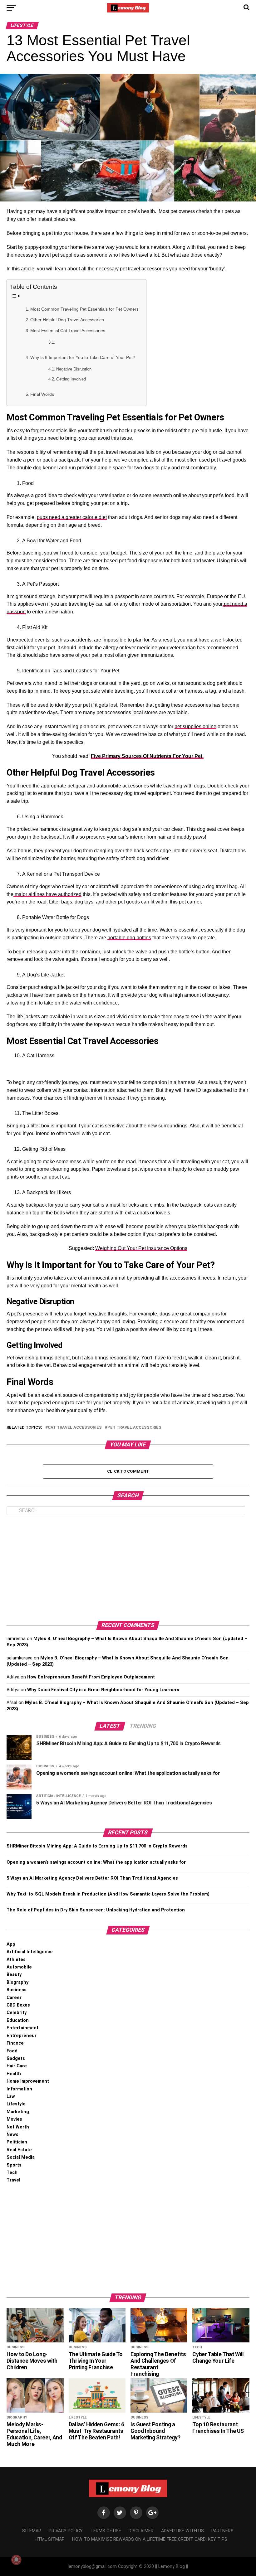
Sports (14, 2165)
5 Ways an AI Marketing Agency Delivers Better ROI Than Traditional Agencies (92, 1878)
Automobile (19, 1967)
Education (18, 2020)
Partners (222, 2531)
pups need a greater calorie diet (72, 517)
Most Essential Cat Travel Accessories (69, 331)
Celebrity (17, 2013)
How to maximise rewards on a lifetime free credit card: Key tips (150, 2539)
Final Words (43, 394)
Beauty (14, 1975)
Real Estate (19, 2150)
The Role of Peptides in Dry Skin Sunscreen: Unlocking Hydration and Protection (96, 1910)
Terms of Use (106, 2531)
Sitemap (32, 2531)
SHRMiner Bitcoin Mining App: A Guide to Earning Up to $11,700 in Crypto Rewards (97, 1846)
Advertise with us (182, 2531)
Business (17, 1990)
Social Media (21, 2157)
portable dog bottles (129, 938)
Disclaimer (141, 2531)
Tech (12, 2173)
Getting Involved (71, 379)
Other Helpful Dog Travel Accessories (68, 320)
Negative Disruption (74, 369)
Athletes (16, 1960)
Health (14, 2074)
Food (12, 2051)
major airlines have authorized (47, 894)
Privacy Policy (66, 2531)
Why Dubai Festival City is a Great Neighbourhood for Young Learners (103, 1690)
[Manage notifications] (16, 2560)
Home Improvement (28, 2081)
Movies (14, 2119)
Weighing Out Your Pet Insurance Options (141, 1248)
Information (19, 2089)
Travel (13, 2180)
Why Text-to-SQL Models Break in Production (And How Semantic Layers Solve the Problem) (108, 1894)
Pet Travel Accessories (134, 1428)
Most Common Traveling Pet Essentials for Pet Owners (85, 309)
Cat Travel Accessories (75, 1428)
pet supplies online (195, 726)
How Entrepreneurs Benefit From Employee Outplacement (91, 1677)
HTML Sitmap (50, 2539)
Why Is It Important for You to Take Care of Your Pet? (83, 357)
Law (11, 2097)
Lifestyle (16, 2104)
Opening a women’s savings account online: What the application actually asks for (96, 1862)
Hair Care (17, 2066)
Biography (17, 1982)
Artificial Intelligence (30, 1952)
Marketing (18, 2112)
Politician (17, 2142)
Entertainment (22, 2028)
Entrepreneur (22, 2036)
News (12, 2135)
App (11, 1944)
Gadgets (16, 2058)
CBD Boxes (18, 2005)
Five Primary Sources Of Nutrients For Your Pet (147, 756)
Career (14, 1998)
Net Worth (18, 2127)
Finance (15, 2043)
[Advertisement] (128, 1568)
